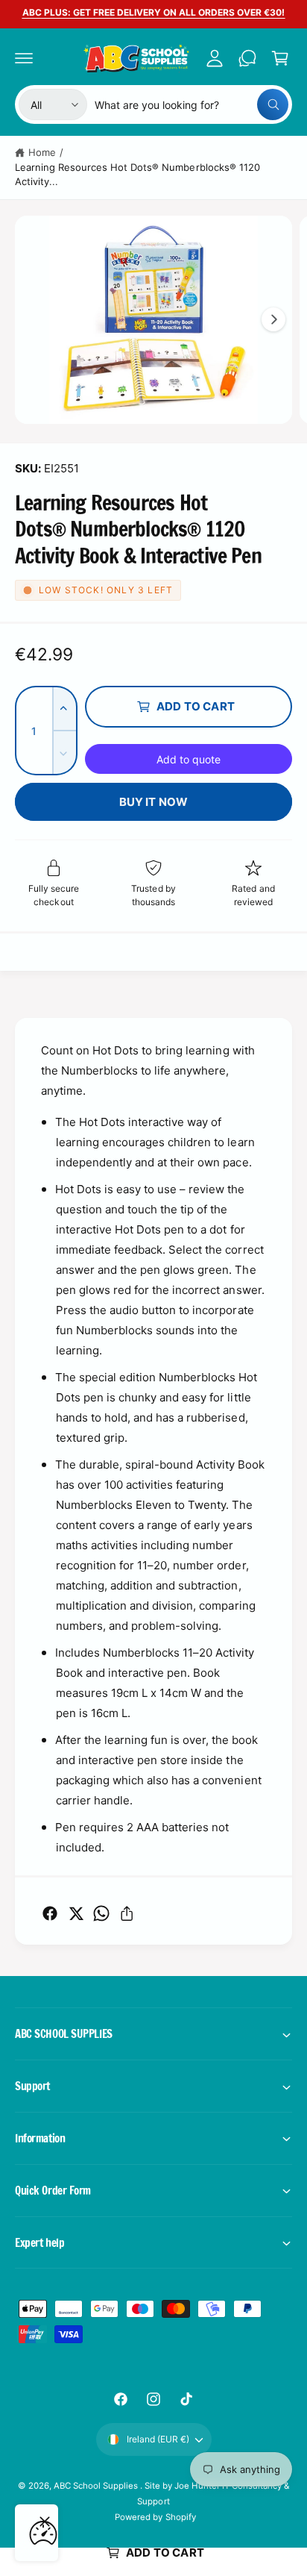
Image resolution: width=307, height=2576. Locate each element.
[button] (24, 58)
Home (42, 152)
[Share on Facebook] (50, 1913)
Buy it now (154, 802)
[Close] (45, 2522)
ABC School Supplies (97, 2486)
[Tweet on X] (76, 1913)
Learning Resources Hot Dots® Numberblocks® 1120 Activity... (137, 175)
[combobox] (192, 104)
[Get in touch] (247, 58)
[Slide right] (273, 319)
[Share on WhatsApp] (101, 1913)
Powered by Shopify (155, 2517)
